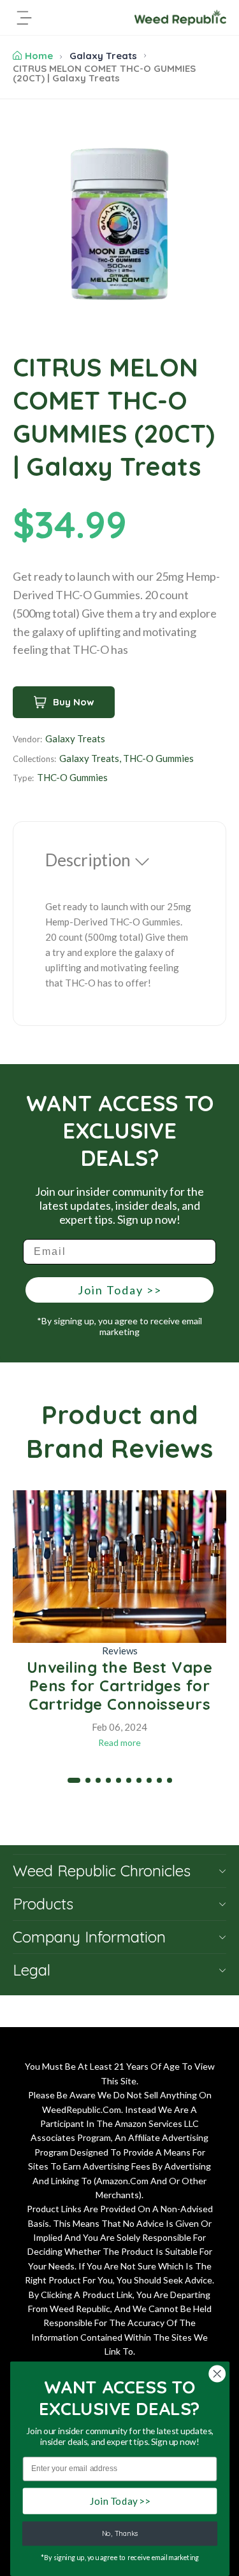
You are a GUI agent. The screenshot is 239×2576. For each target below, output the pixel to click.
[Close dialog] (217, 2374)
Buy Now (74, 702)
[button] (74, 1780)
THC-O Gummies (158, 758)
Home (39, 56)
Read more (119, 1742)
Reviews (120, 1651)
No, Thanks (119, 2534)
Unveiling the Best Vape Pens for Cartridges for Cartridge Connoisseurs (120, 1686)
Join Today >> (120, 1290)
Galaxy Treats (103, 56)
